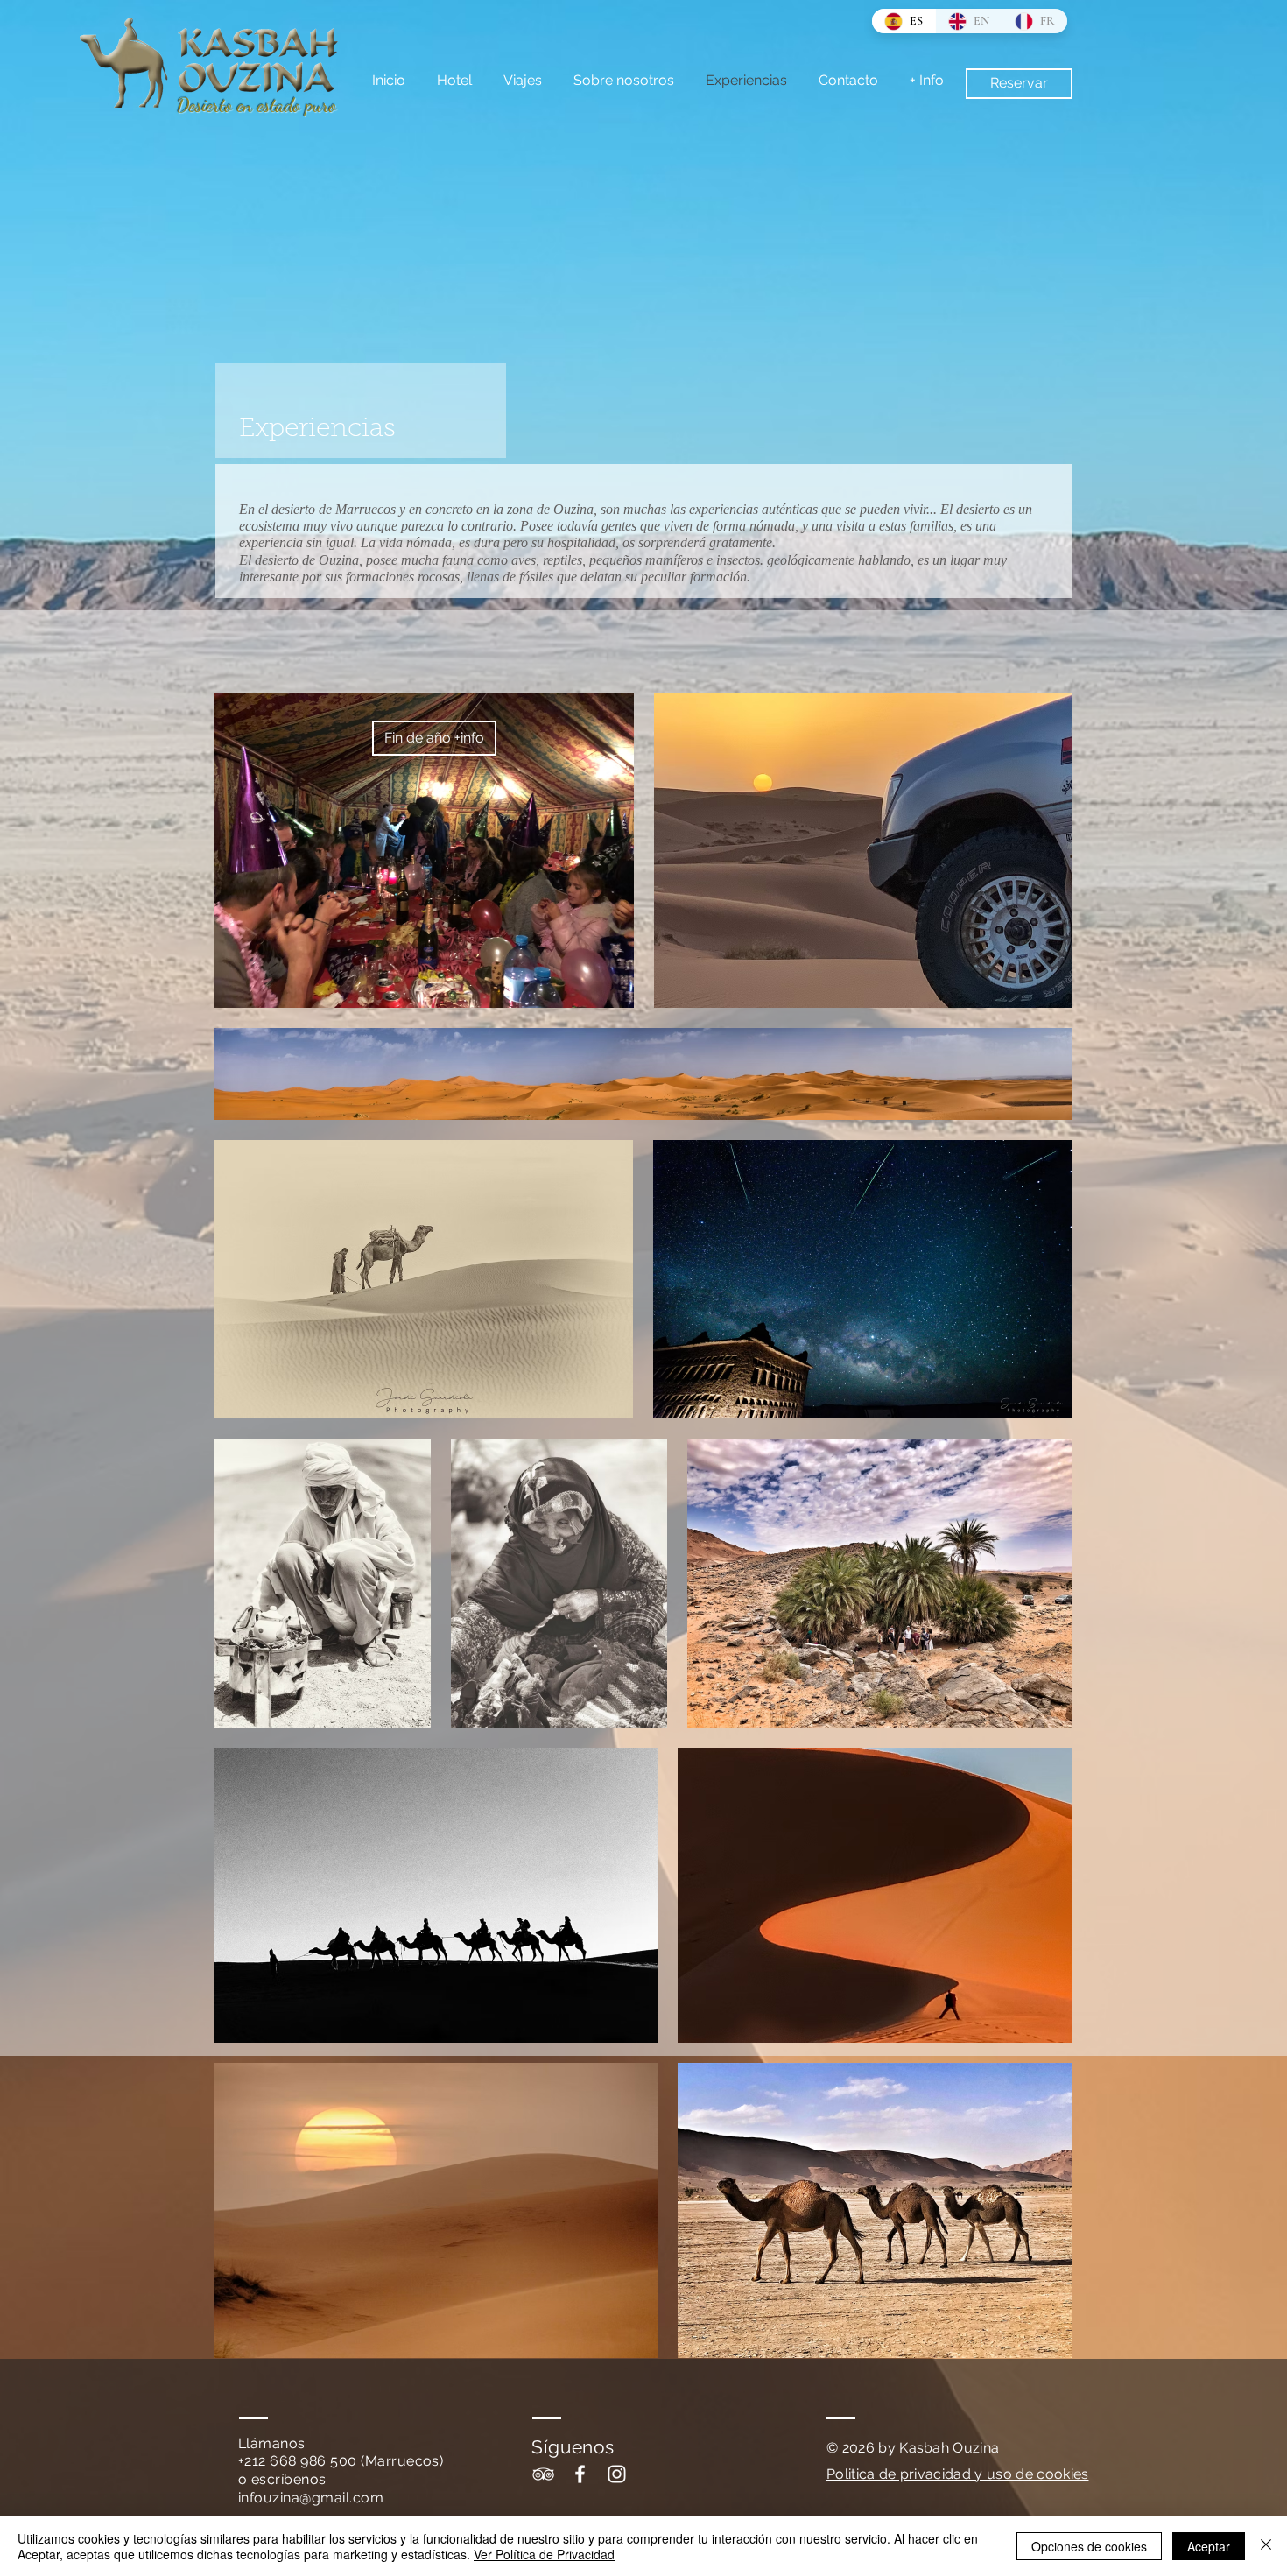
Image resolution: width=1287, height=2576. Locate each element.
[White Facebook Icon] (580, 2474)
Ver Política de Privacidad (544, 2554)
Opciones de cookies (1089, 2546)
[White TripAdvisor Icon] (543, 2474)
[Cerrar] (1266, 2546)
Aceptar (1209, 2546)
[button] (434, 738)
